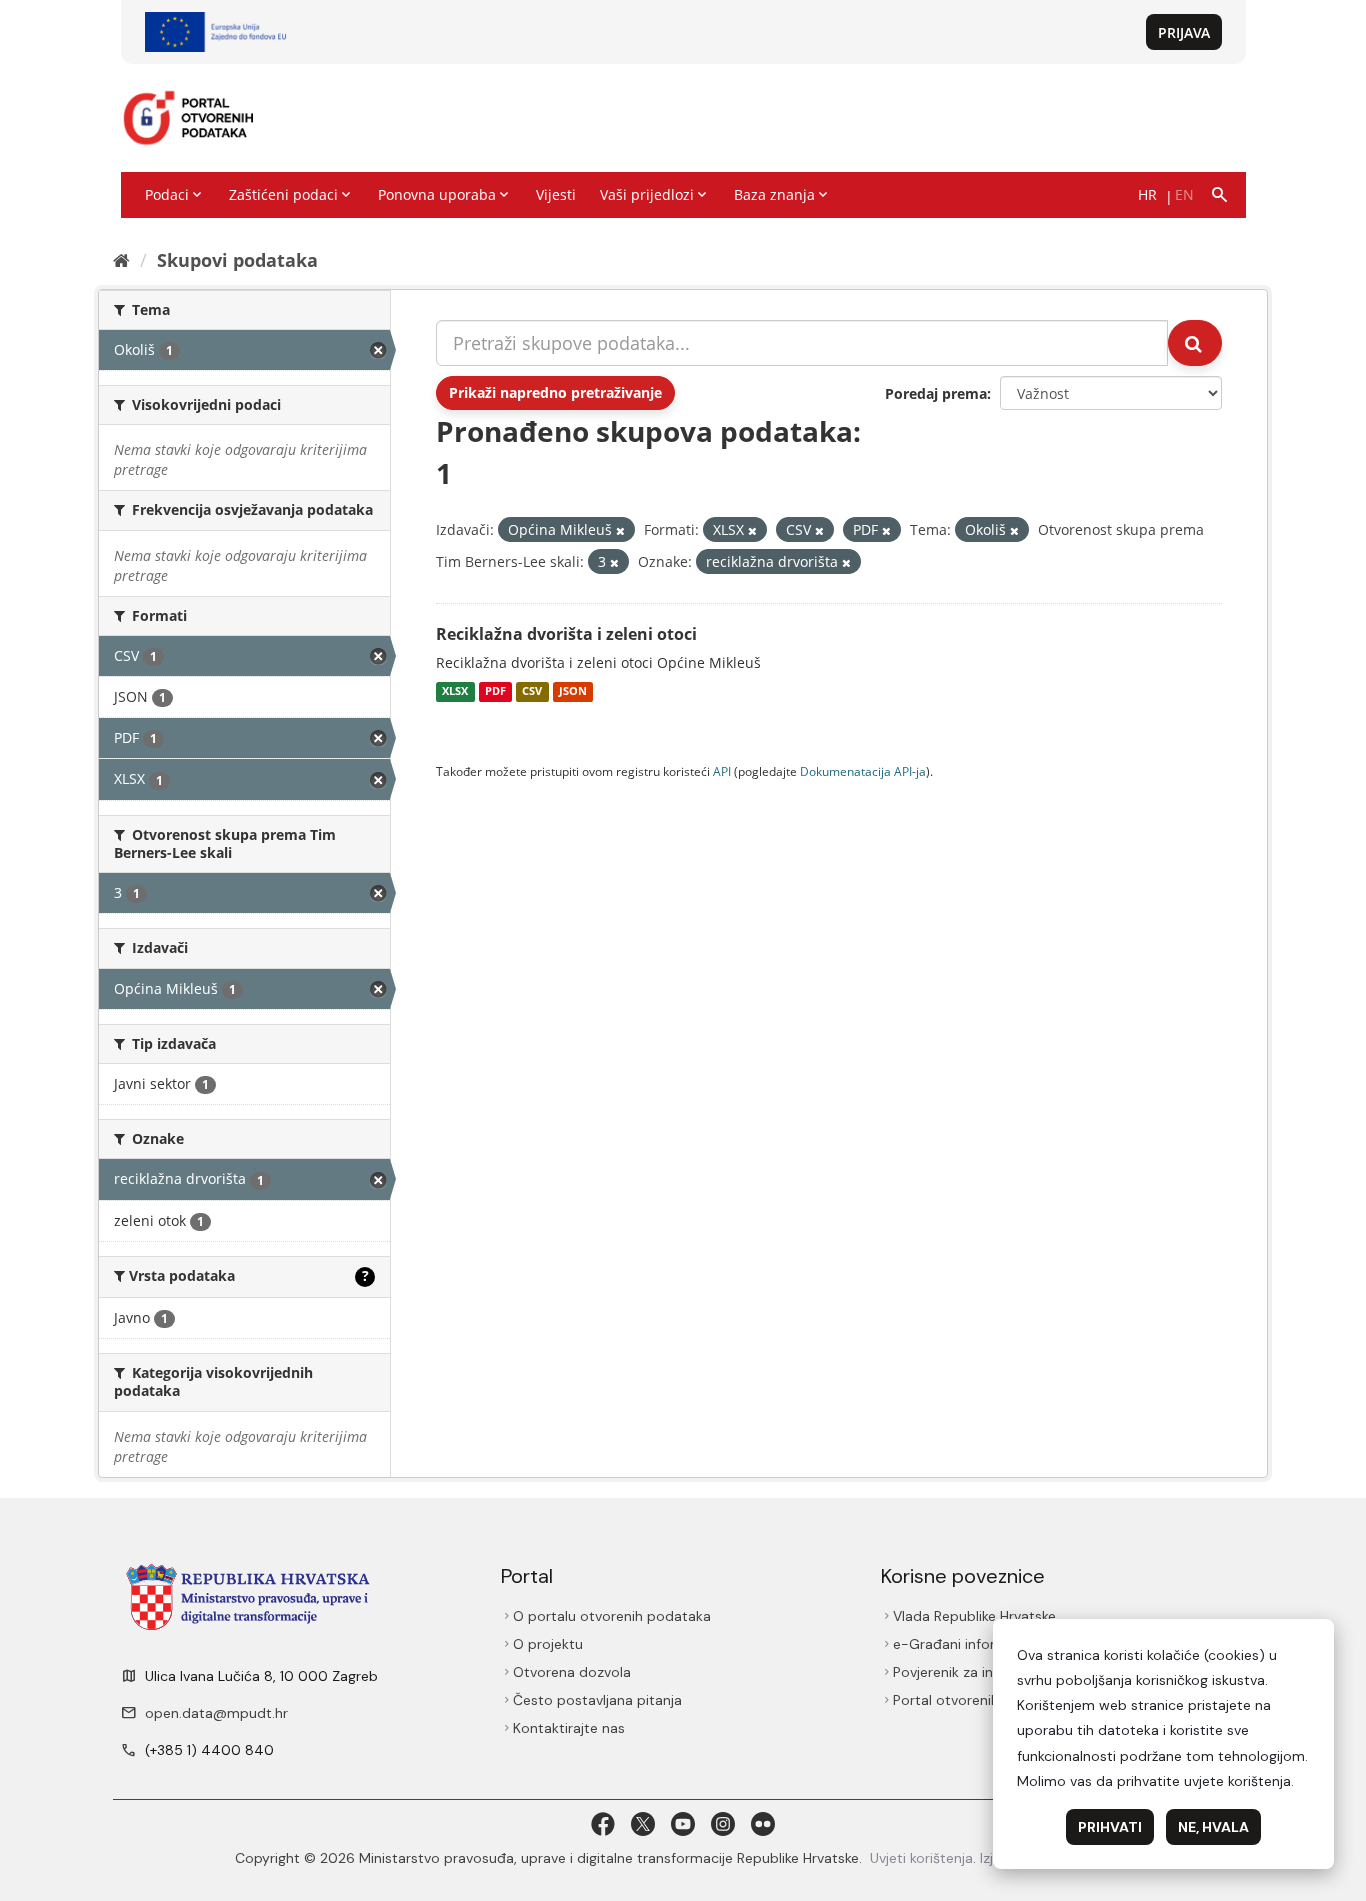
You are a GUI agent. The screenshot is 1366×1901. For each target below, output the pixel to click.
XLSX (455, 692)
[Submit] (1195, 343)
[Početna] (121, 260)
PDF (495, 692)
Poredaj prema (936, 393)
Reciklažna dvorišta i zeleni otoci (566, 634)
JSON (573, 692)
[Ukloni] (620, 530)
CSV (532, 692)
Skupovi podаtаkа (237, 260)
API (722, 771)
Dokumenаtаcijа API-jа (863, 771)
